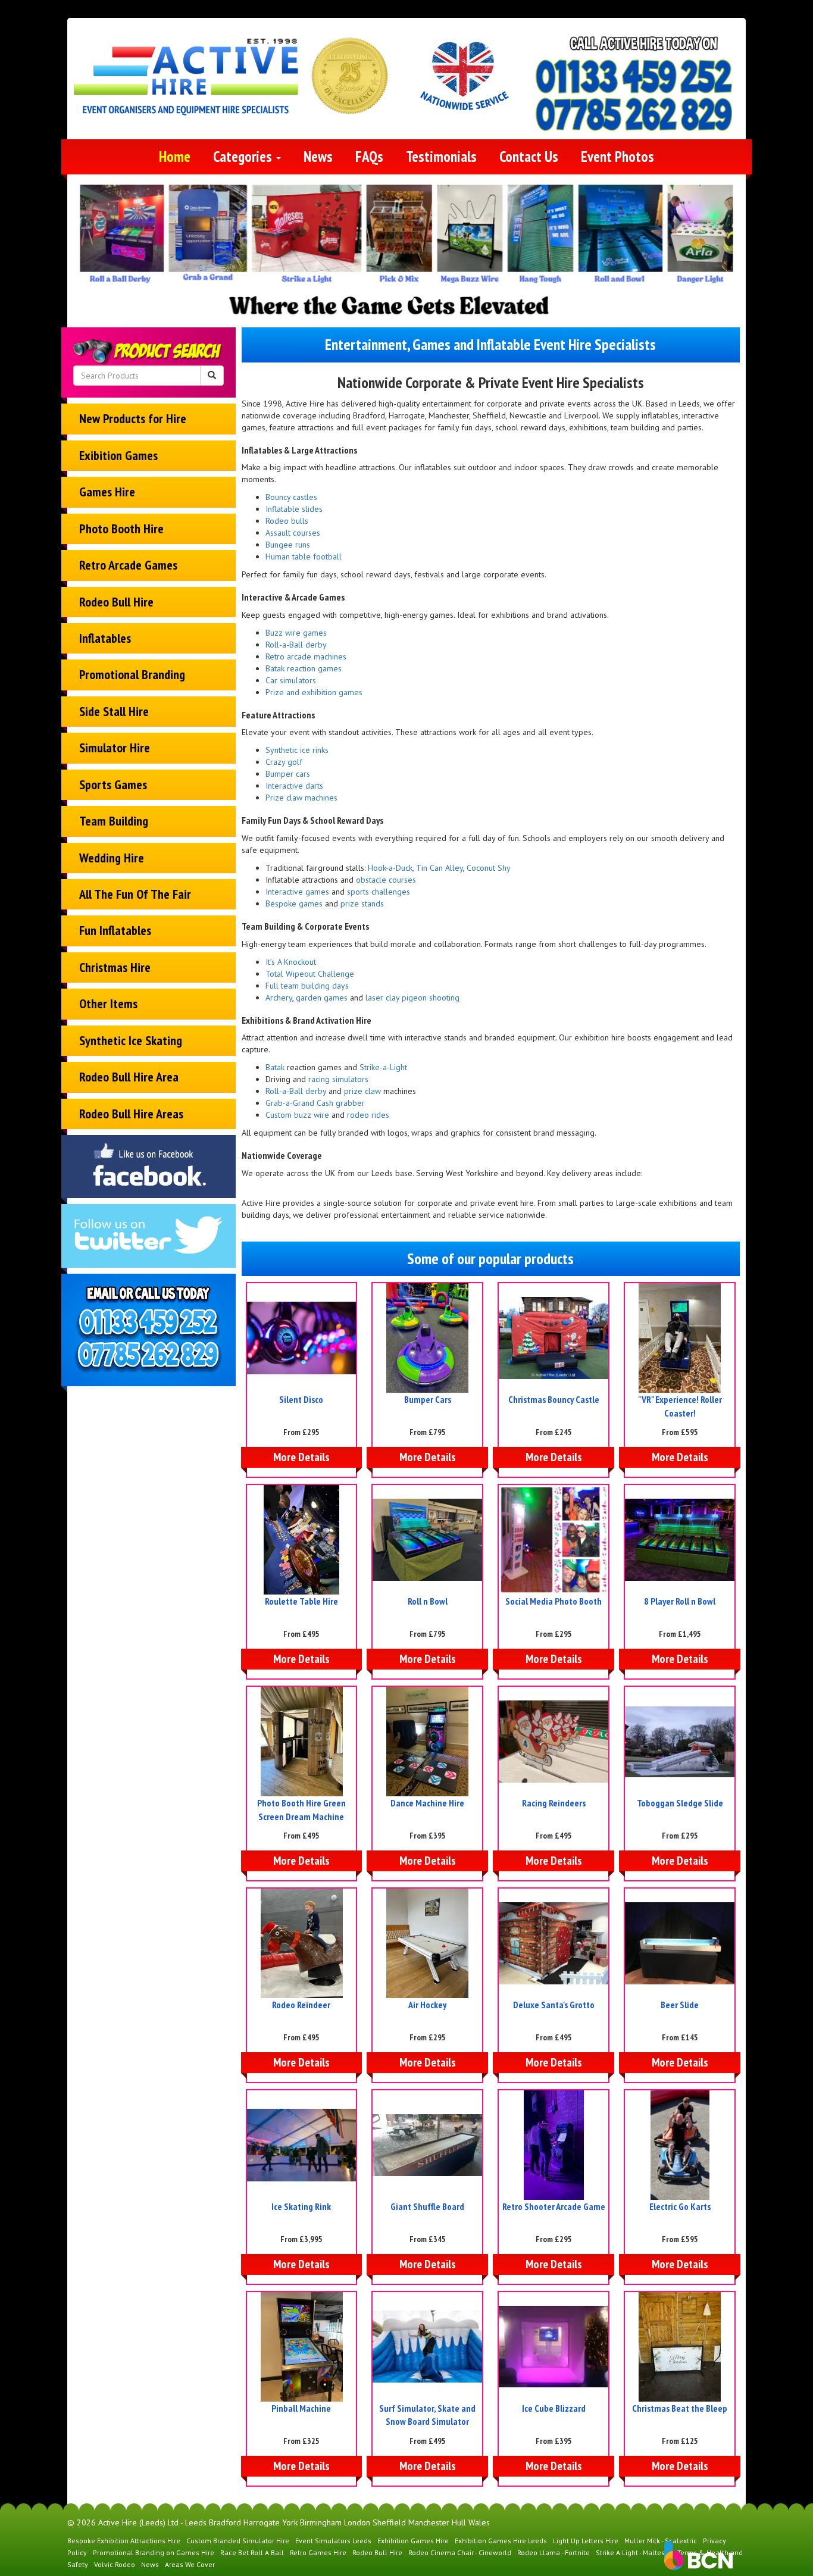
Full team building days (307, 986)
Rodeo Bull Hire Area (129, 1077)
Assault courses (293, 533)
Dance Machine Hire (427, 1803)
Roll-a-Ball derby (296, 645)
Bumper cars (288, 774)
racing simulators (337, 1079)
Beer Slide (680, 2005)
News (318, 157)
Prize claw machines (301, 798)
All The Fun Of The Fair (135, 894)
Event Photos (617, 157)
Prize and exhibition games (314, 692)
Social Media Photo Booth (554, 1601)
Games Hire (107, 492)
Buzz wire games (296, 633)
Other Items (108, 1003)
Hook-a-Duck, (392, 868)
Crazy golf (284, 762)
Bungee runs (288, 545)
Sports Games (113, 784)
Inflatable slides (294, 509)
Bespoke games (294, 904)
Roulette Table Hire (301, 1601)
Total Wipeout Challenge (310, 974)
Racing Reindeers (554, 1803)
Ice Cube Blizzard (554, 2408)
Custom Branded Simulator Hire (238, 2541)
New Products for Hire (133, 418)
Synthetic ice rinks (297, 750)
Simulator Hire (115, 748)
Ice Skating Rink (301, 2206)
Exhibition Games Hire (413, 2541)
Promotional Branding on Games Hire (154, 2552)
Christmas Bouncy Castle (554, 1399)
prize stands (362, 904)
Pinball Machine (301, 2408)
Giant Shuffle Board (427, 2206)
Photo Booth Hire (121, 529)
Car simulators (291, 680)
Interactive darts (294, 786)
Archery (279, 998)
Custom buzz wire (297, 1115)
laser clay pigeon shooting (412, 998)
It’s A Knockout (291, 962)
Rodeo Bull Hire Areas (131, 1114)
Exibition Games (118, 455)
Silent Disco (301, 1399)
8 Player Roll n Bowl (680, 1601)
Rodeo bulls (287, 521)
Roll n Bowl (428, 1601)
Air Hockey (427, 2005)
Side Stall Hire (114, 711)
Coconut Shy (489, 868)
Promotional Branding (132, 674)
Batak (275, 1067)
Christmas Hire (115, 967)
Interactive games (297, 892)
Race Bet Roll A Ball (252, 2552)
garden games (322, 998)
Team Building (114, 821)
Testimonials (441, 157)
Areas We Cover (190, 2564)
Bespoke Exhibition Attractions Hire (124, 2541)
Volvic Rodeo (115, 2564)
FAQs (369, 157)
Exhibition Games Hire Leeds (501, 2541)
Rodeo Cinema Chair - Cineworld (460, 2552)
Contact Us (529, 157)
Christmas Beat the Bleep (680, 2408)
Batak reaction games (304, 668)
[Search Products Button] (212, 376)
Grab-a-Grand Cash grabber (315, 1103)
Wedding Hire (112, 858)
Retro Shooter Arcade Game (554, 2206)
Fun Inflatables (115, 930)
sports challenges (379, 892)
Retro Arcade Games (128, 565)
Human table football (304, 557)
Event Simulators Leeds (333, 2541)
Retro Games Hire (318, 2552)
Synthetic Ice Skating (131, 1040)
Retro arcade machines (306, 656)
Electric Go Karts (680, 2206)
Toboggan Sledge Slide (680, 1803)
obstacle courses (386, 880)
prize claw (362, 1091)
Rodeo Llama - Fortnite (554, 2552)
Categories (244, 157)
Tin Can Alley (440, 868)
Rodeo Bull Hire (116, 602)
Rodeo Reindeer (301, 2005)
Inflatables (105, 638)
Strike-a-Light (383, 1067)
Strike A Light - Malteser (634, 2552)
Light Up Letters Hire (586, 2541)
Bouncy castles (291, 497)
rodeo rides (368, 1115)
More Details (301, 1457)
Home (175, 157)
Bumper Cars (428, 1399)
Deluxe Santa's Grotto (554, 2005)
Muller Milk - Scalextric (661, 2541)
